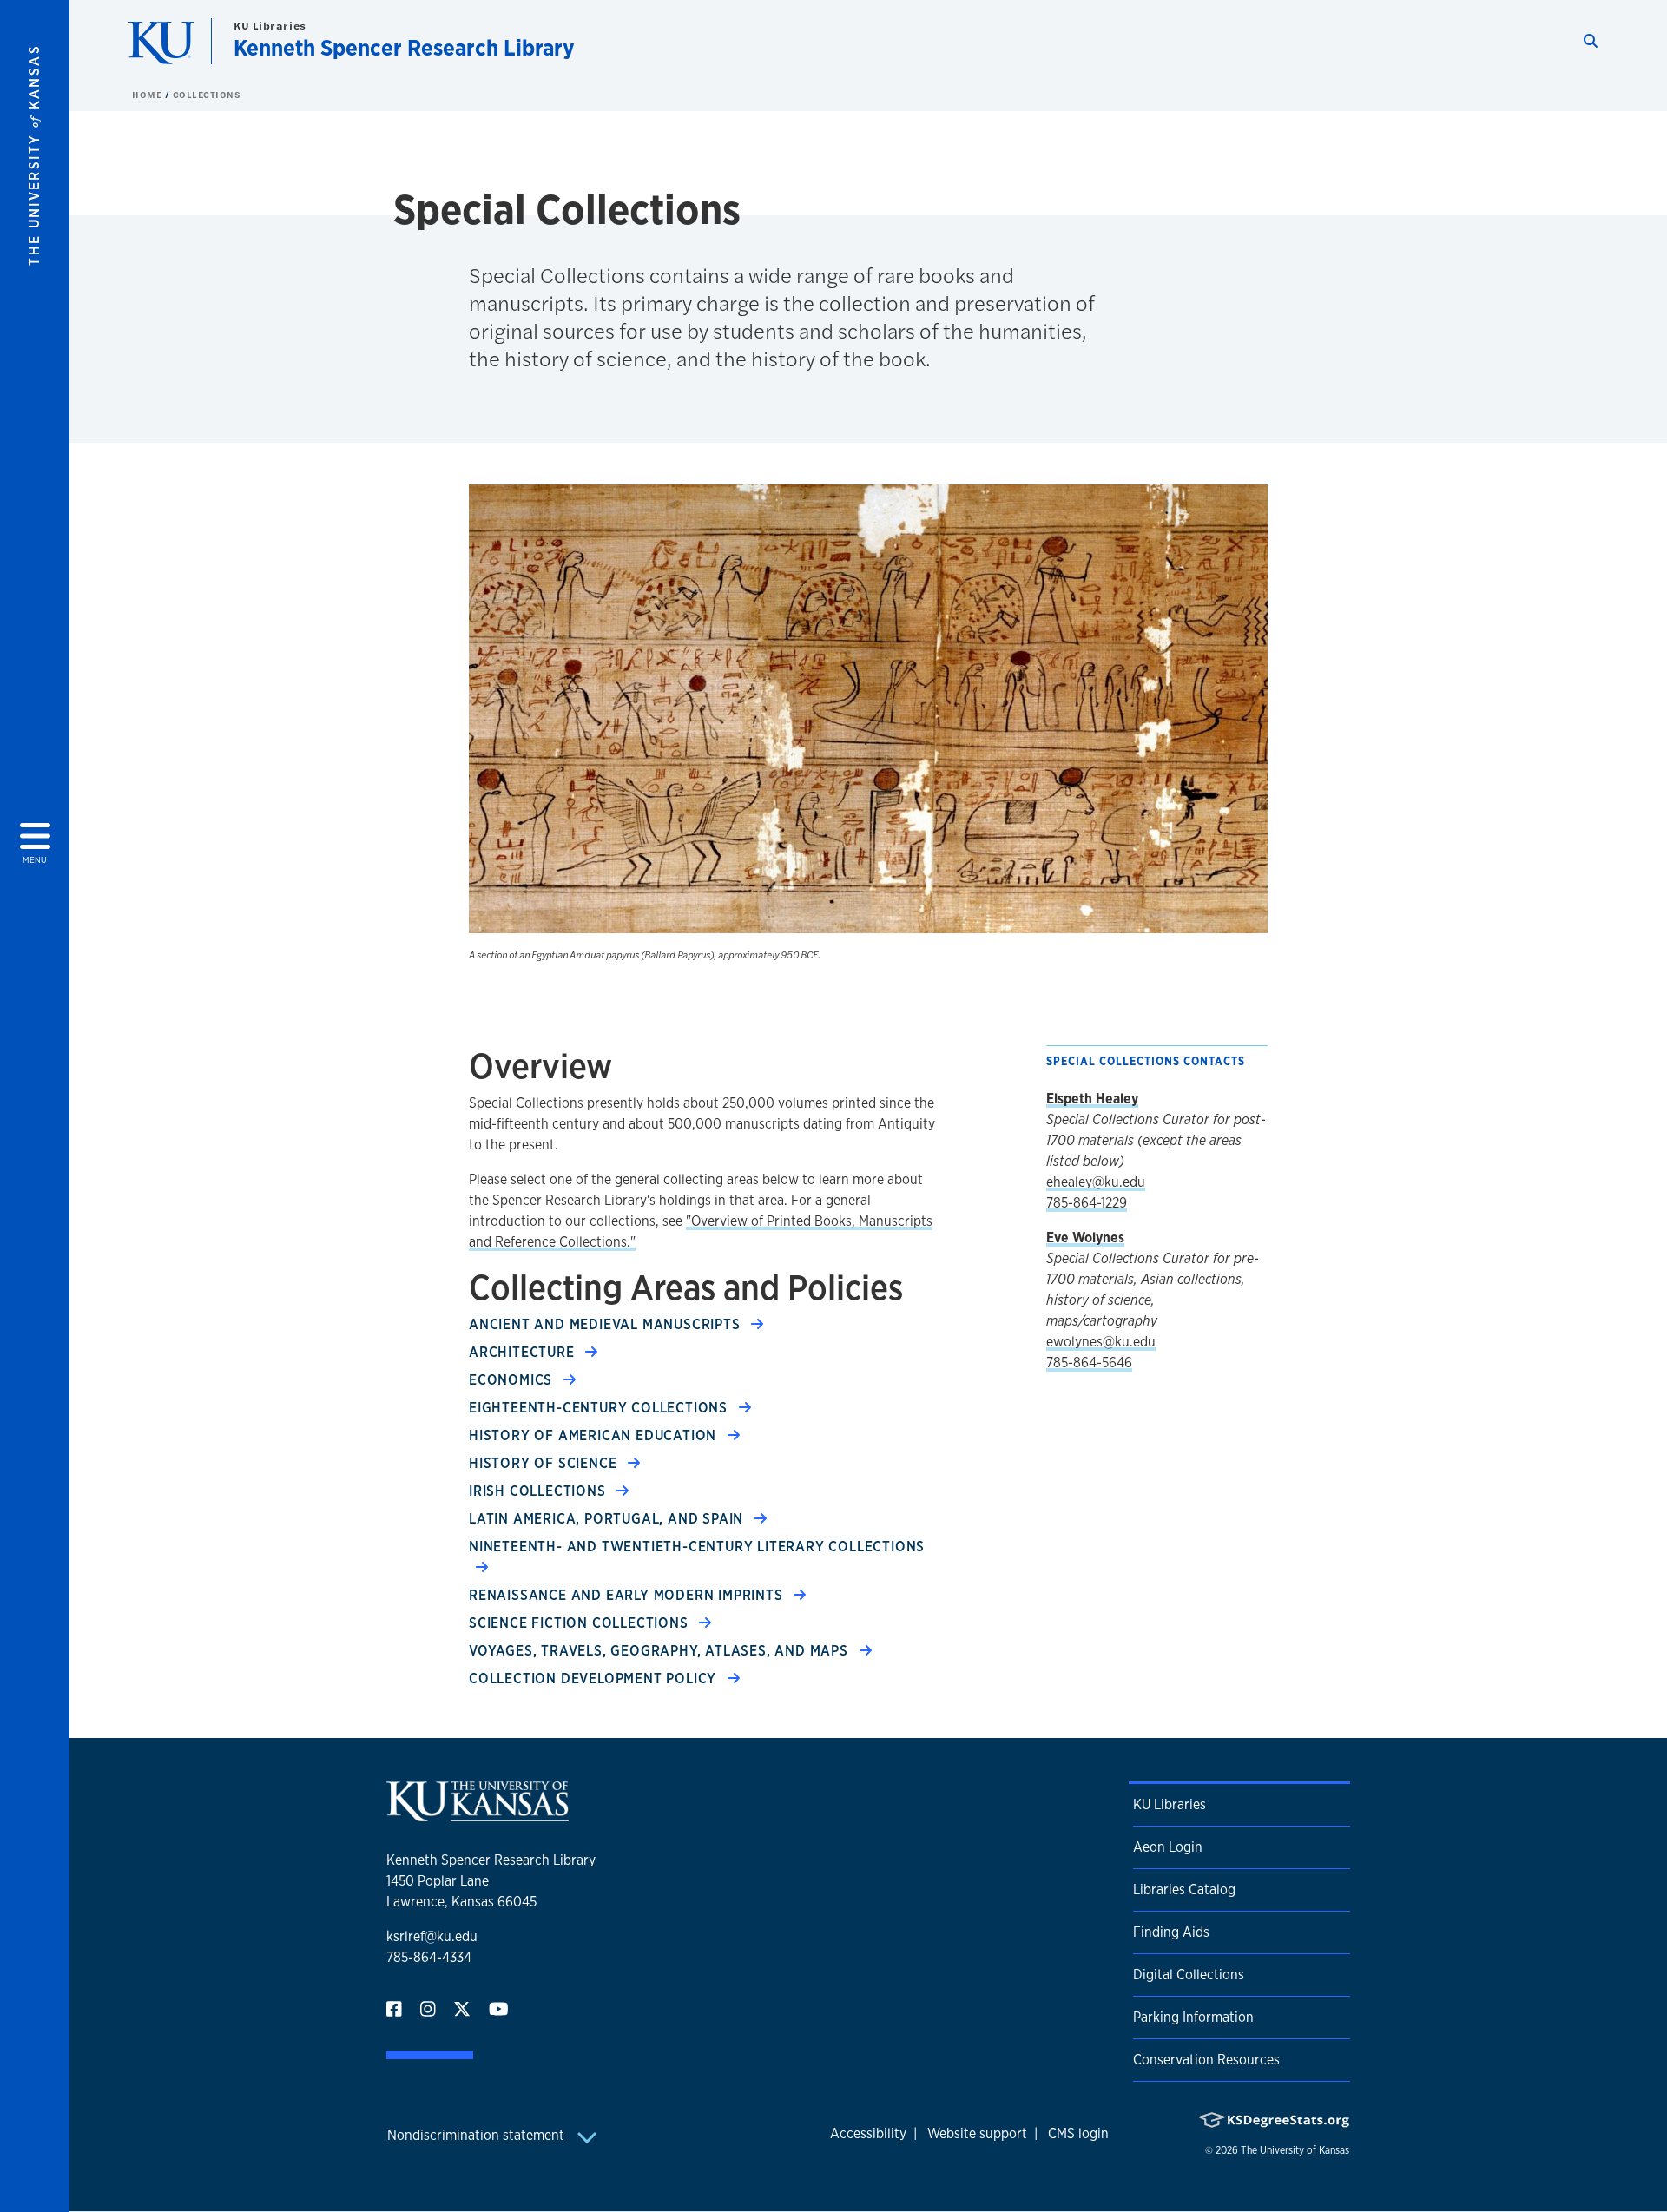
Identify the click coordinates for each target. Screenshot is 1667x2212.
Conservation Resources (1206, 2060)
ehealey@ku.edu (1096, 1182)
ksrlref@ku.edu (432, 1936)
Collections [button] (207, 95)
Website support (977, 2133)
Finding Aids (1171, 1932)
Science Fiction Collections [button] (580, 1623)
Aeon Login (1168, 1847)
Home (148, 95)
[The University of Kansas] (478, 1815)
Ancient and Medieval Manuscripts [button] (606, 1324)
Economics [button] (513, 1380)
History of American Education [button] (595, 1435)
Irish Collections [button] (539, 1491)
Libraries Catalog (1184, 1889)
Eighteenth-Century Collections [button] (600, 1408)
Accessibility (868, 2133)
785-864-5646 (1089, 1363)
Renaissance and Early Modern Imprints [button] (628, 1595)
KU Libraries (270, 26)
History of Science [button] (545, 1463)
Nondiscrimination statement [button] (478, 2135)
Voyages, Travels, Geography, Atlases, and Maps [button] (661, 1651)
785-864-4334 (429, 1957)
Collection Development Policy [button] (595, 1679)
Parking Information (1193, 2017)
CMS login (1078, 2133)
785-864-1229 (1087, 1203)
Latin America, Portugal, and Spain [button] (608, 1519)
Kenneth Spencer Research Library (404, 47)
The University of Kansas (1295, 2150)
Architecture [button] (524, 1352)
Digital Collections (1189, 1975)
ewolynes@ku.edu (1101, 1342)
